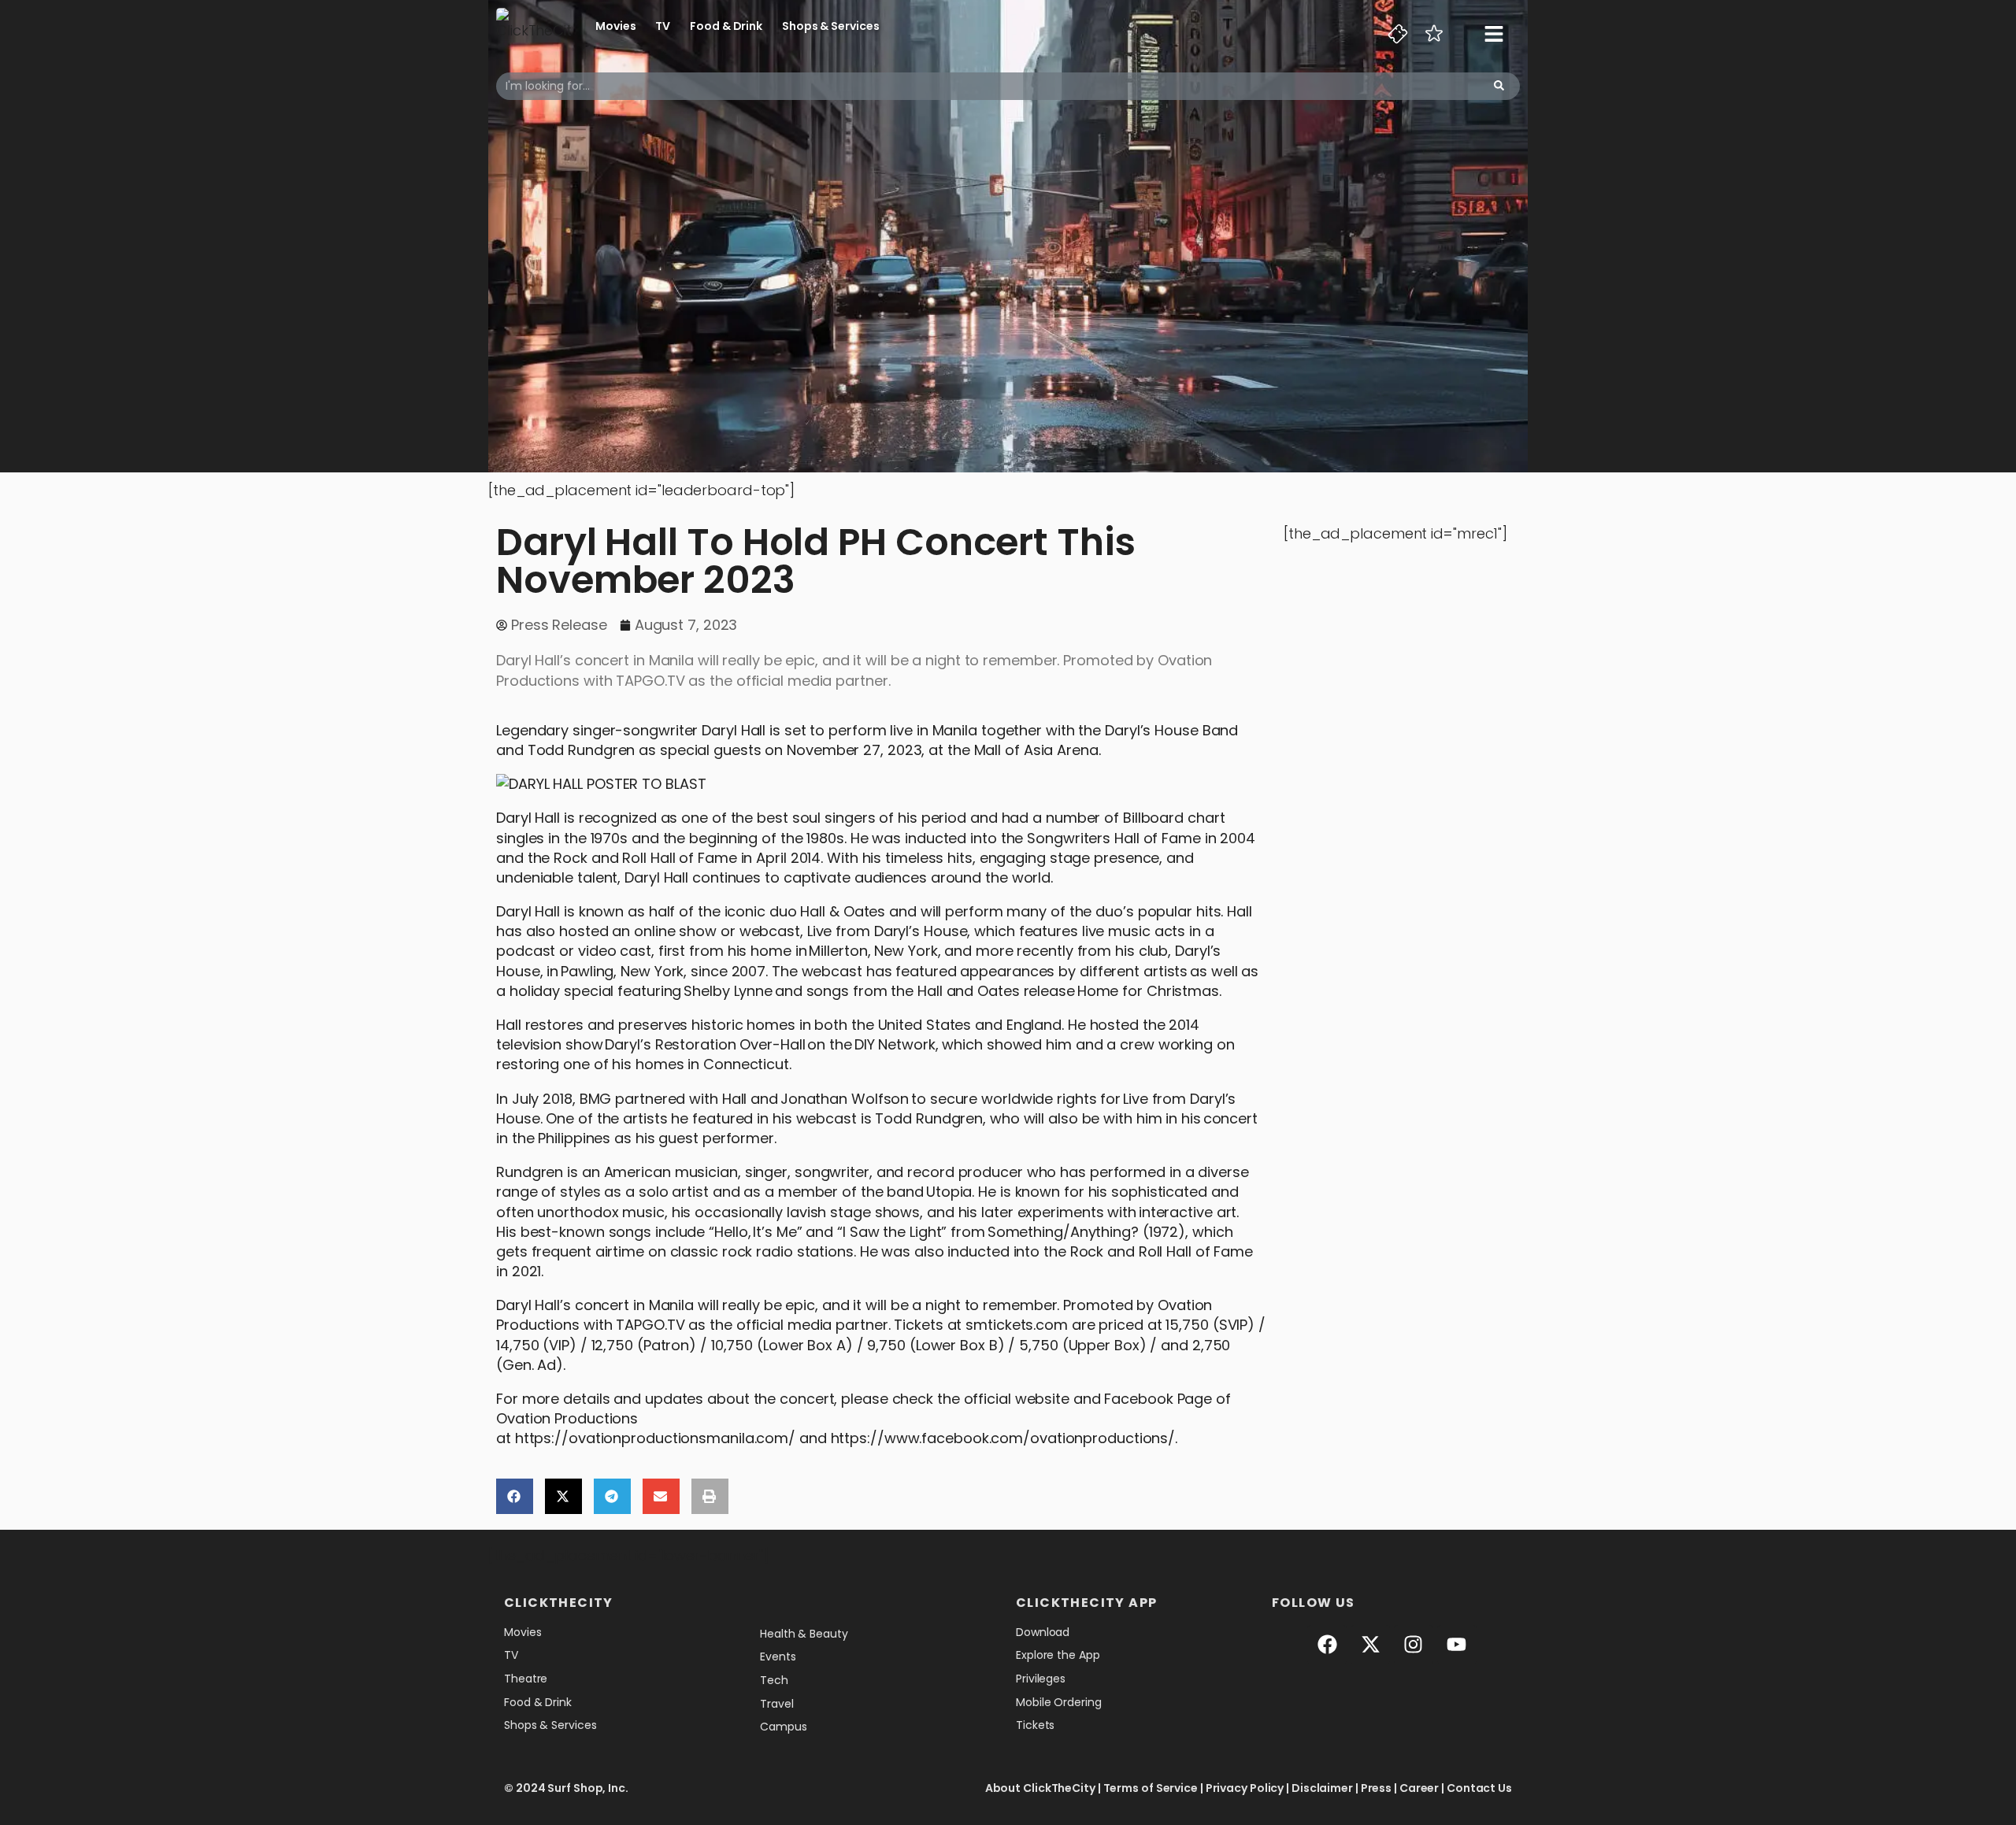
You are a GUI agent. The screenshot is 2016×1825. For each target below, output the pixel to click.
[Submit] (1499, 86)
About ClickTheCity (1040, 1788)
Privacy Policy (1245, 1788)
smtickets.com (1017, 1325)
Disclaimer (1322, 1788)
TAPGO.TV (650, 1325)
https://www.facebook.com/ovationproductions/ (1003, 1438)
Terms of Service (1151, 1788)
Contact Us (1479, 1788)
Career (1419, 1788)
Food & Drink (726, 26)
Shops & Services (830, 26)
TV (663, 26)
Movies (615, 26)
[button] (515, 1496)
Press (1377, 1788)
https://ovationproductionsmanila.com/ (655, 1438)
